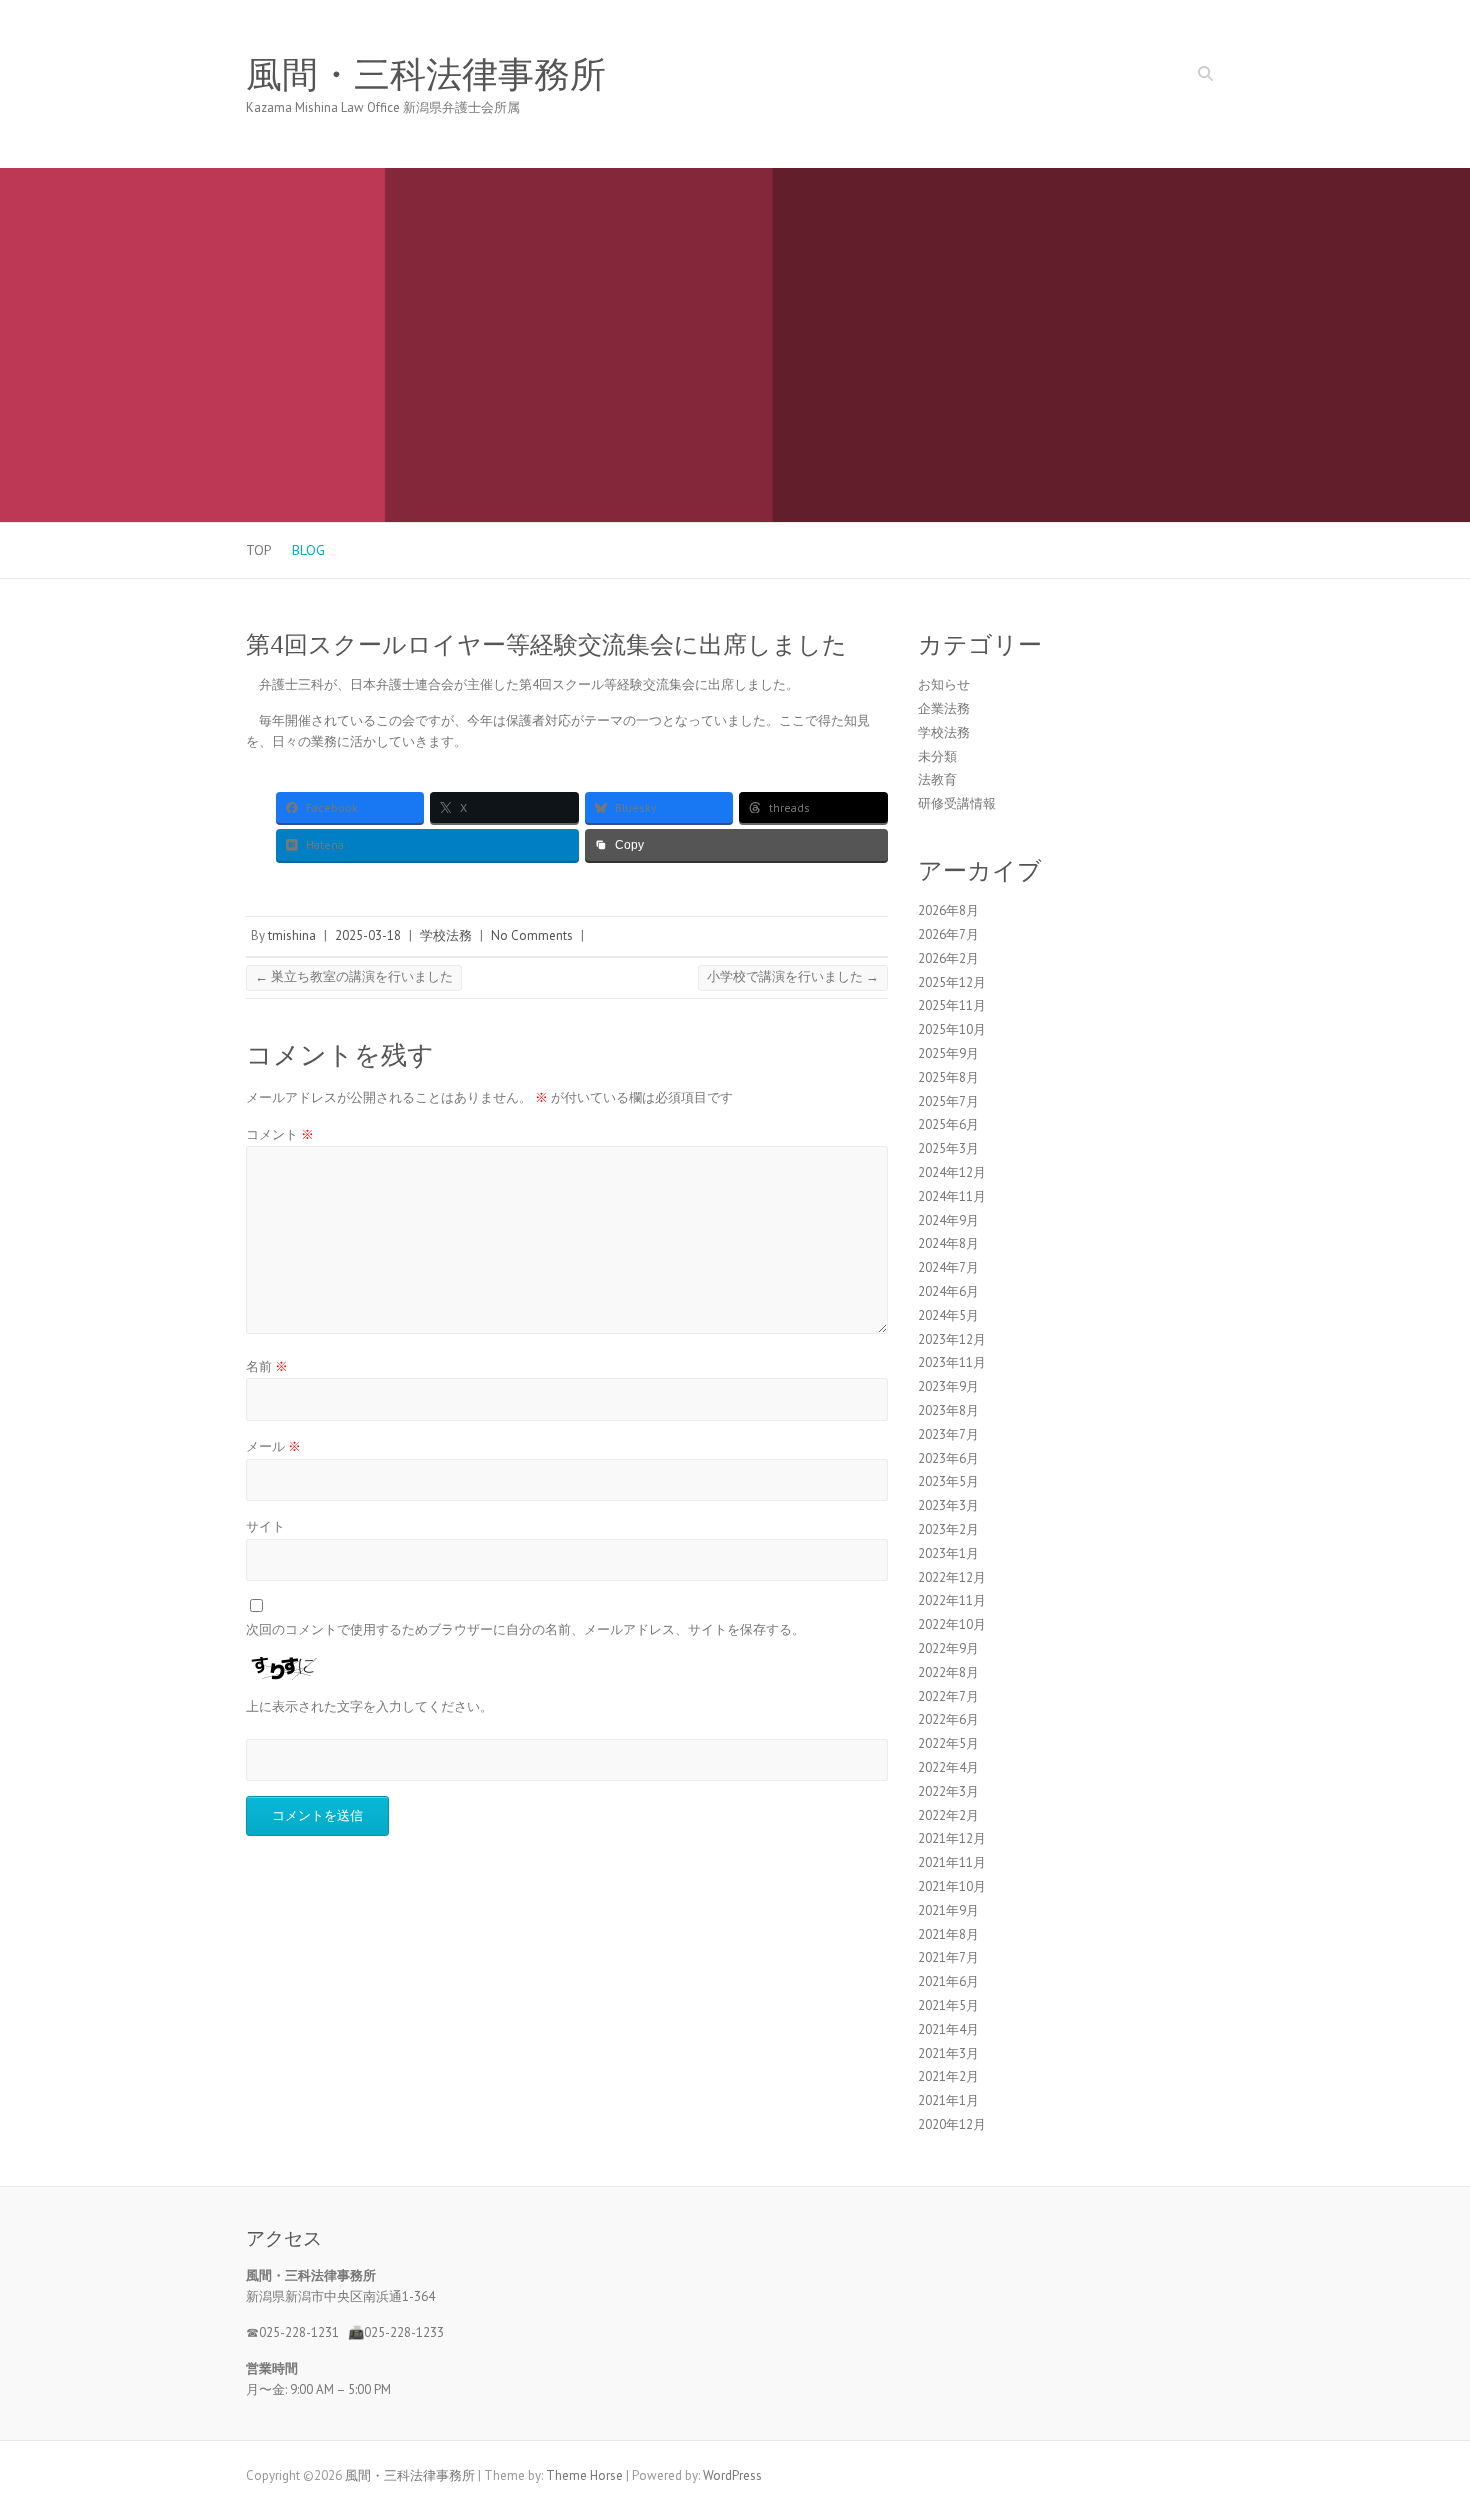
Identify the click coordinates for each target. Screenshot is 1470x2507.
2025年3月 (948, 1148)
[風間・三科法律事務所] (735, 177)
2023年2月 (948, 1529)
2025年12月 (952, 982)
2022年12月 (952, 1577)
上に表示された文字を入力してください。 (369, 1706)
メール (273, 1446)
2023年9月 (948, 1386)
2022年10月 (952, 1624)
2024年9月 (948, 1220)
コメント (280, 1134)
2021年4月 (948, 2029)
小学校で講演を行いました (793, 976)
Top (259, 550)
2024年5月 (948, 1315)
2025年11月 (952, 1005)
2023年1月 (948, 1553)
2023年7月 (948, 1434)
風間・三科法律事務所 (426, 75)
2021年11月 (952, 1862)
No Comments (532, 935)
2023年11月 (952, 1362)
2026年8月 (948, 910)
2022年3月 (948, 1791)
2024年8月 (948, 1243)
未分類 (937, 756)
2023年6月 (948, 1458)
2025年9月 (948, 1053)
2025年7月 (948, 1101)
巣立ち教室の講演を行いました (354, 976)
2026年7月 (948, 934)
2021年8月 (948, 1934)
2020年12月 (952, 2124)
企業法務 (944, 708)
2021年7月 (948, 1957)
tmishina (292, 935)
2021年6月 (948, 1981)
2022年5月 (948, 1743)
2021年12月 (952, 1838)
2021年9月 (948, 1910)
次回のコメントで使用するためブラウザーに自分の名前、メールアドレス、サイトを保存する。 (525, 1629)
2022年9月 (948, 1648)
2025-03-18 (368, 935)
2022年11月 (952, 1600)
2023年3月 (948, 1505)
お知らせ (944, 684)
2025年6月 (948, 1124)
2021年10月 (952, 1886)
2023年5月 (948, 1481)
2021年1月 (948, 2100)
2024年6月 (948, 1291)
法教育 (937, 779)
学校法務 (446, 935)
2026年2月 (948, 958)
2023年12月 (952, 1339)
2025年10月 (952, 1029)
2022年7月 (948, 1696)
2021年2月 (948, 2076)
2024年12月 (952, 1172)
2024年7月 (948, 1267)
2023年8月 (948, 1410)
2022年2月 (948, 1815)
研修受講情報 (957, 803)
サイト (265, 1526)
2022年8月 (948, 1672)
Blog (308, 550)
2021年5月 (948, 2005)
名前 (267, 1366)
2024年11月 (952, 1196)
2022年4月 (948, 1767)
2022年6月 (948, 1719)
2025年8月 (948, 1077)
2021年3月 (948, 2053)
